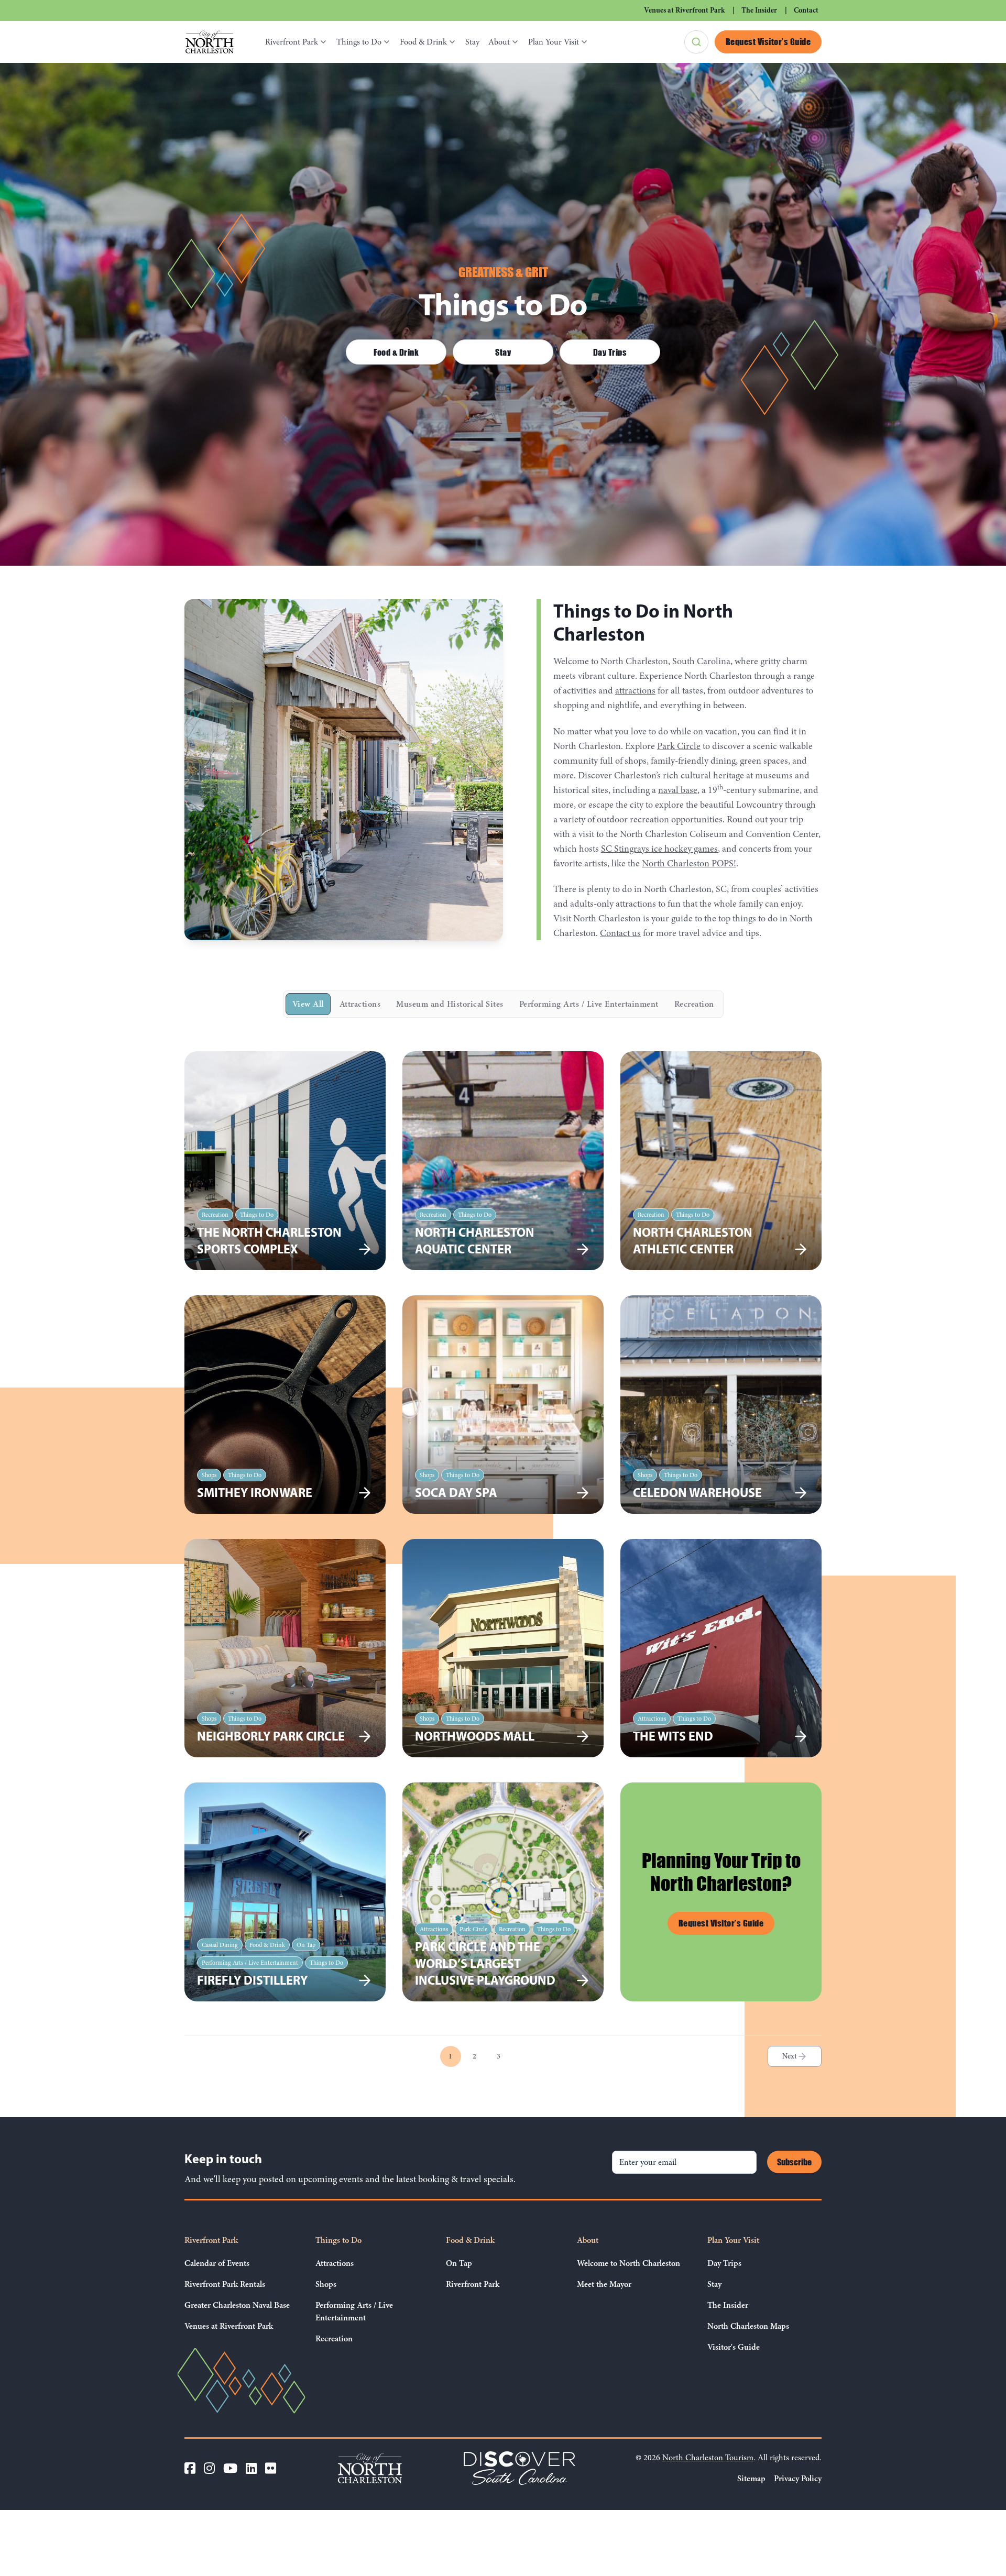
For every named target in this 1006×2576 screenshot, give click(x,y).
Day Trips (610, 352)
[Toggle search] (696, 42)
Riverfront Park (292, 42)
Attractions (360, 1004)
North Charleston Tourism (708, 2458)
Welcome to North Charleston (628, 2263)
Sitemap (751, 2479)
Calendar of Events (217, 2263)
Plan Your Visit (554, 42)
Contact (806, 10)
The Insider (759, 10)
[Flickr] (271, 2468)
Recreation (694, 1004)
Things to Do (359, 42)
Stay (472, 42)
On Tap (459, 2263)
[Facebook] (190, 2468)
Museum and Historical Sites (450, 1004)
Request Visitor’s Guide (768, 41)
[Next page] (795, 2056)
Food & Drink (423, 42)
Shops (326, 2284)
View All (308, 1004)
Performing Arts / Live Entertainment (589, 1004)
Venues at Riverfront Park (684, 10)
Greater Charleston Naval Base (237, 2305)
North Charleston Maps (748, 2326)
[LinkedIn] (251, 2468)
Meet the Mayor (604, 2284)
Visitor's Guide (734, 2347)
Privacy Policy (798, 2479)
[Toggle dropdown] (325, 42)
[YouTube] (230, 2468)
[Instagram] (209, 2468)
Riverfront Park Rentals (225, 2284)
